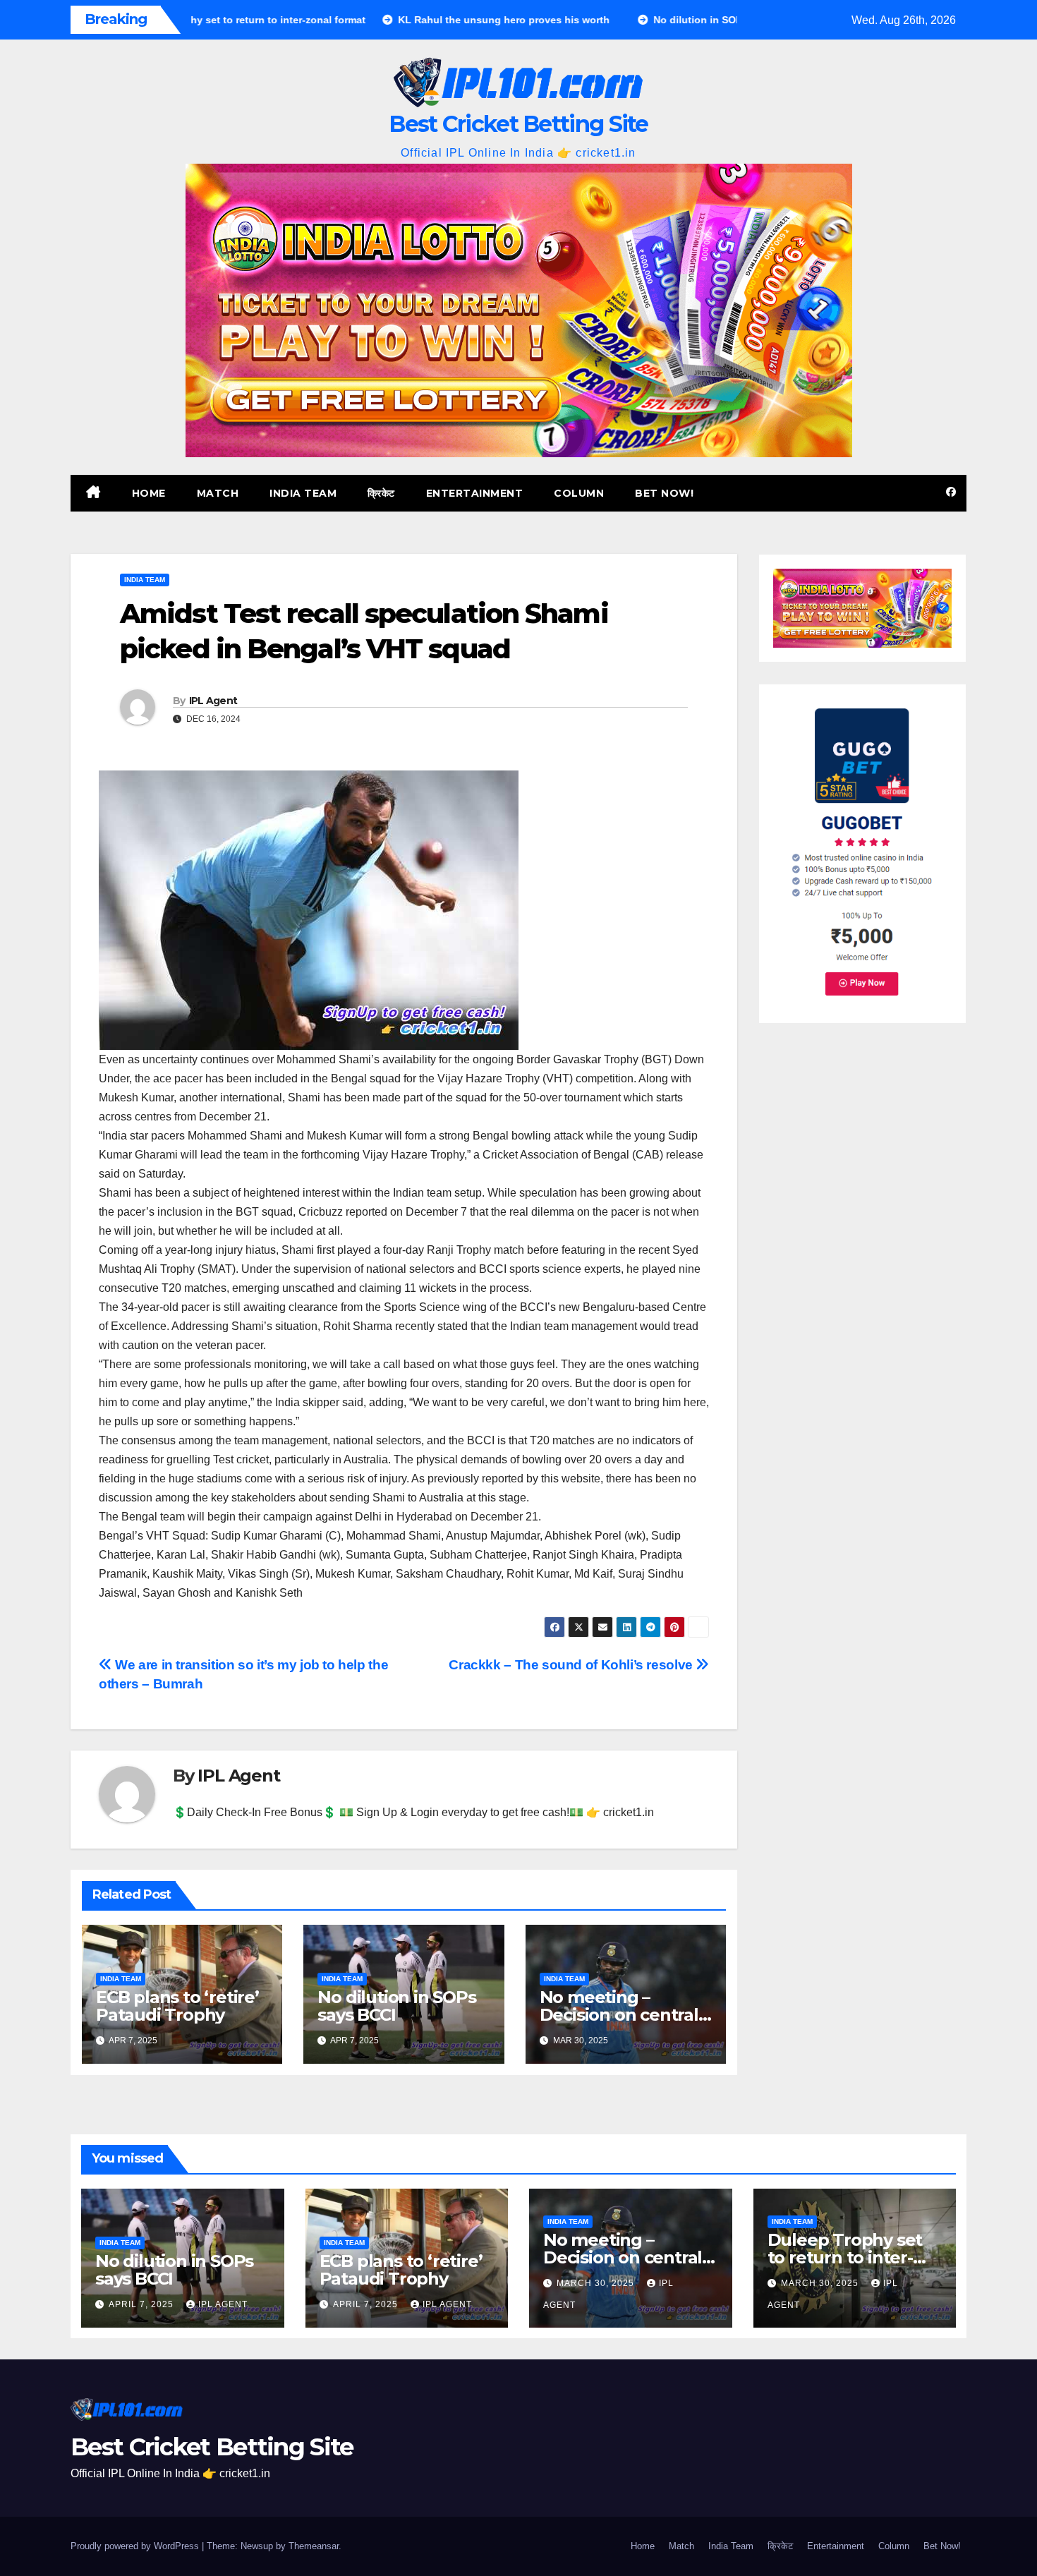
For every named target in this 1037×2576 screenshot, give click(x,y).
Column (579, 493)
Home (149, 493)
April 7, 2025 (142, 2304)
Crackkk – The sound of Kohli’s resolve (572, 1665)
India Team (303, 493)
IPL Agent (213, 701)
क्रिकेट (381, 493)
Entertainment (475, 493)
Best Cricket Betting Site (518, 124)
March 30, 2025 (597, 2283)
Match (218, 493)
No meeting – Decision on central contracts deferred (619, 2015)
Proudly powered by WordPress (136, 2546)
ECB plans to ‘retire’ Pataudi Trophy (177, 2006)
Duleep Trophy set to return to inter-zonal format (845, 2257)
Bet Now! (664, 493)
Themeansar (314, 2546)
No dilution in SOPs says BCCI (396, 2006)
